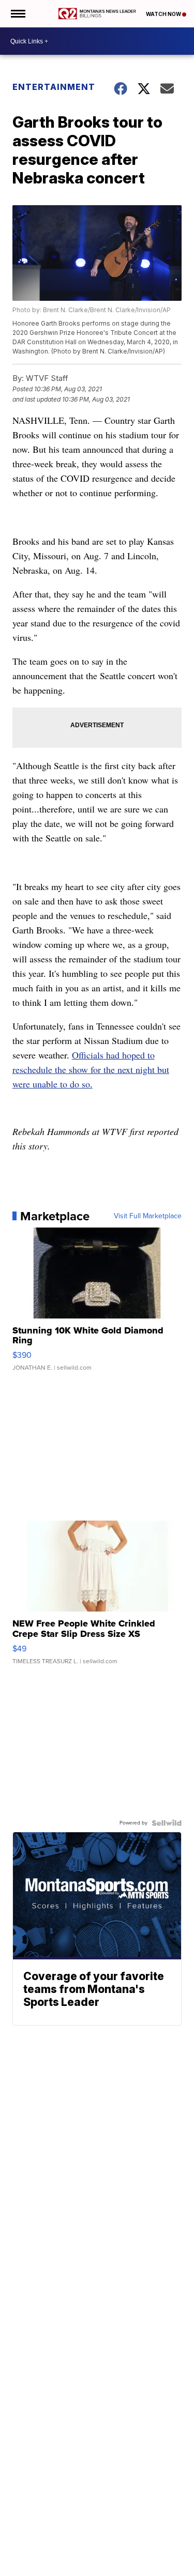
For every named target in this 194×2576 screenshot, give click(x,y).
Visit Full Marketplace (148, 1216)
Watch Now (164, 14)
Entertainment (54, 87)
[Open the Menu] (17, 14)
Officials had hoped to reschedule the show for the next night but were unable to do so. (91, 1069)
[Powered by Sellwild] (167, 1823)
